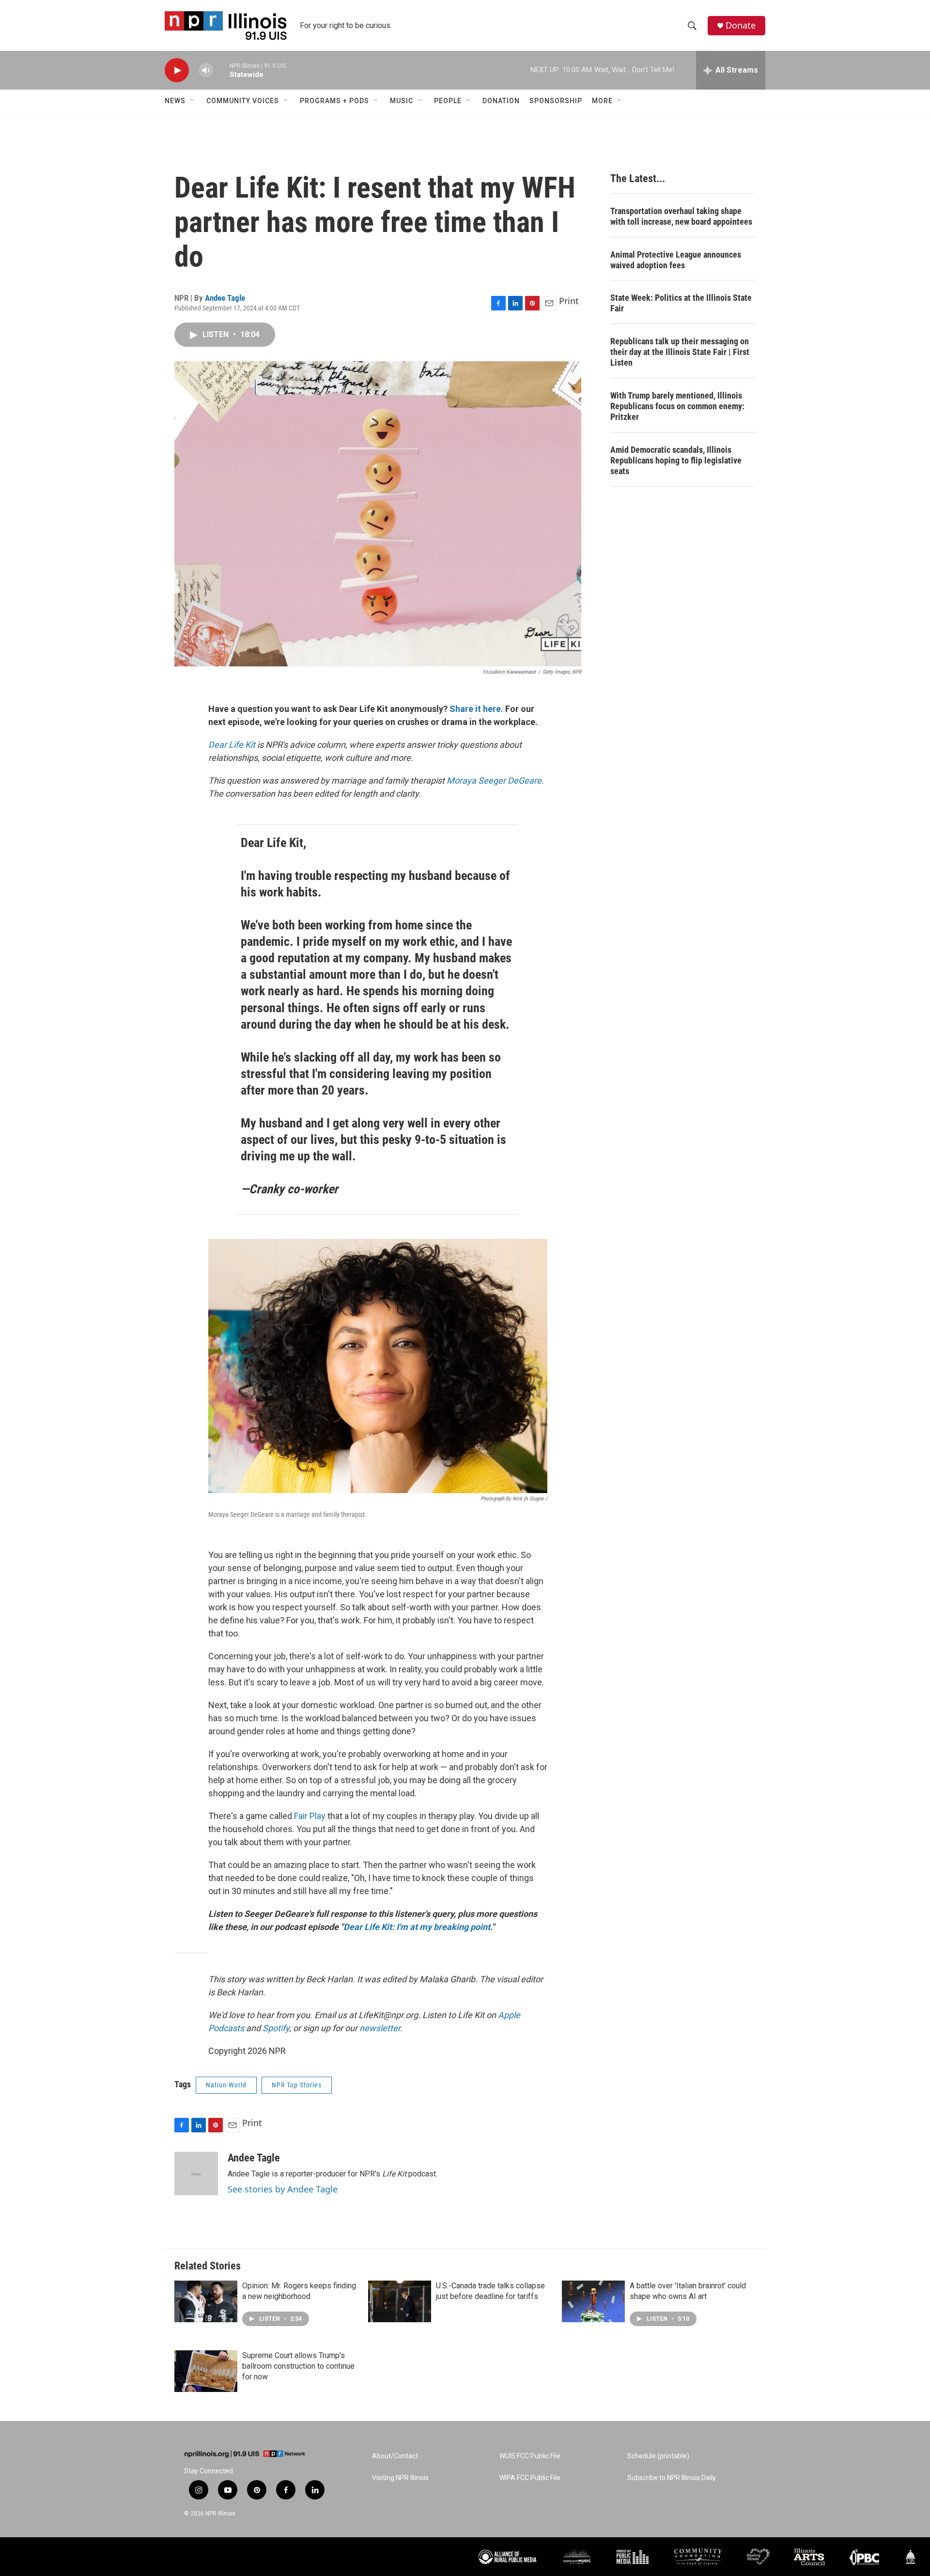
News (175, 101)
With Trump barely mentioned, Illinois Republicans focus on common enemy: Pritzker (677, 406)
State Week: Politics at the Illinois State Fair (681, 303)
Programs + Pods (334, 101)
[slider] (221, 70)
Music (402, 101)
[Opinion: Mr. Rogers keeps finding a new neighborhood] (206, 2301)
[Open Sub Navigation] (193, 101)
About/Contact (395, 2456)
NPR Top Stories (297, 2085)
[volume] (206, 70)
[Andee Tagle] (196, 2174)
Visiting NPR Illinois (400, 2478)
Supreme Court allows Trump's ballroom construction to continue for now (298, 2366)
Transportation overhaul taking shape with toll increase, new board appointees (681, 216)
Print (569, 301)
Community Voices (243, 101)
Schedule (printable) (658, 2456)
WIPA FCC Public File (530, 2478)
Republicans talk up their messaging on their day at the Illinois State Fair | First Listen (680, 352)
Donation (501, 101)
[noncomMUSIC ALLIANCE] (577, 2557)
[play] (177, 70)
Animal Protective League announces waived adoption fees (676, 260)
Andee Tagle (225, 298)
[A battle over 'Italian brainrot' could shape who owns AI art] (593, 2301)
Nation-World (226, 2085)
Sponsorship (556, 101)
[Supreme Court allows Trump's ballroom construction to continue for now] (206, 2371)
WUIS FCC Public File (530, 2456)
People (448, 101)
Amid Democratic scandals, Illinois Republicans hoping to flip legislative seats (676, 460)
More (602, 101)
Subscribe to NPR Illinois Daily (672, 2478)
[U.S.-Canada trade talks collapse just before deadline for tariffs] (400, 2301)
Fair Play (310, 1816)
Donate (741, 25)
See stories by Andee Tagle (283, 2189)
